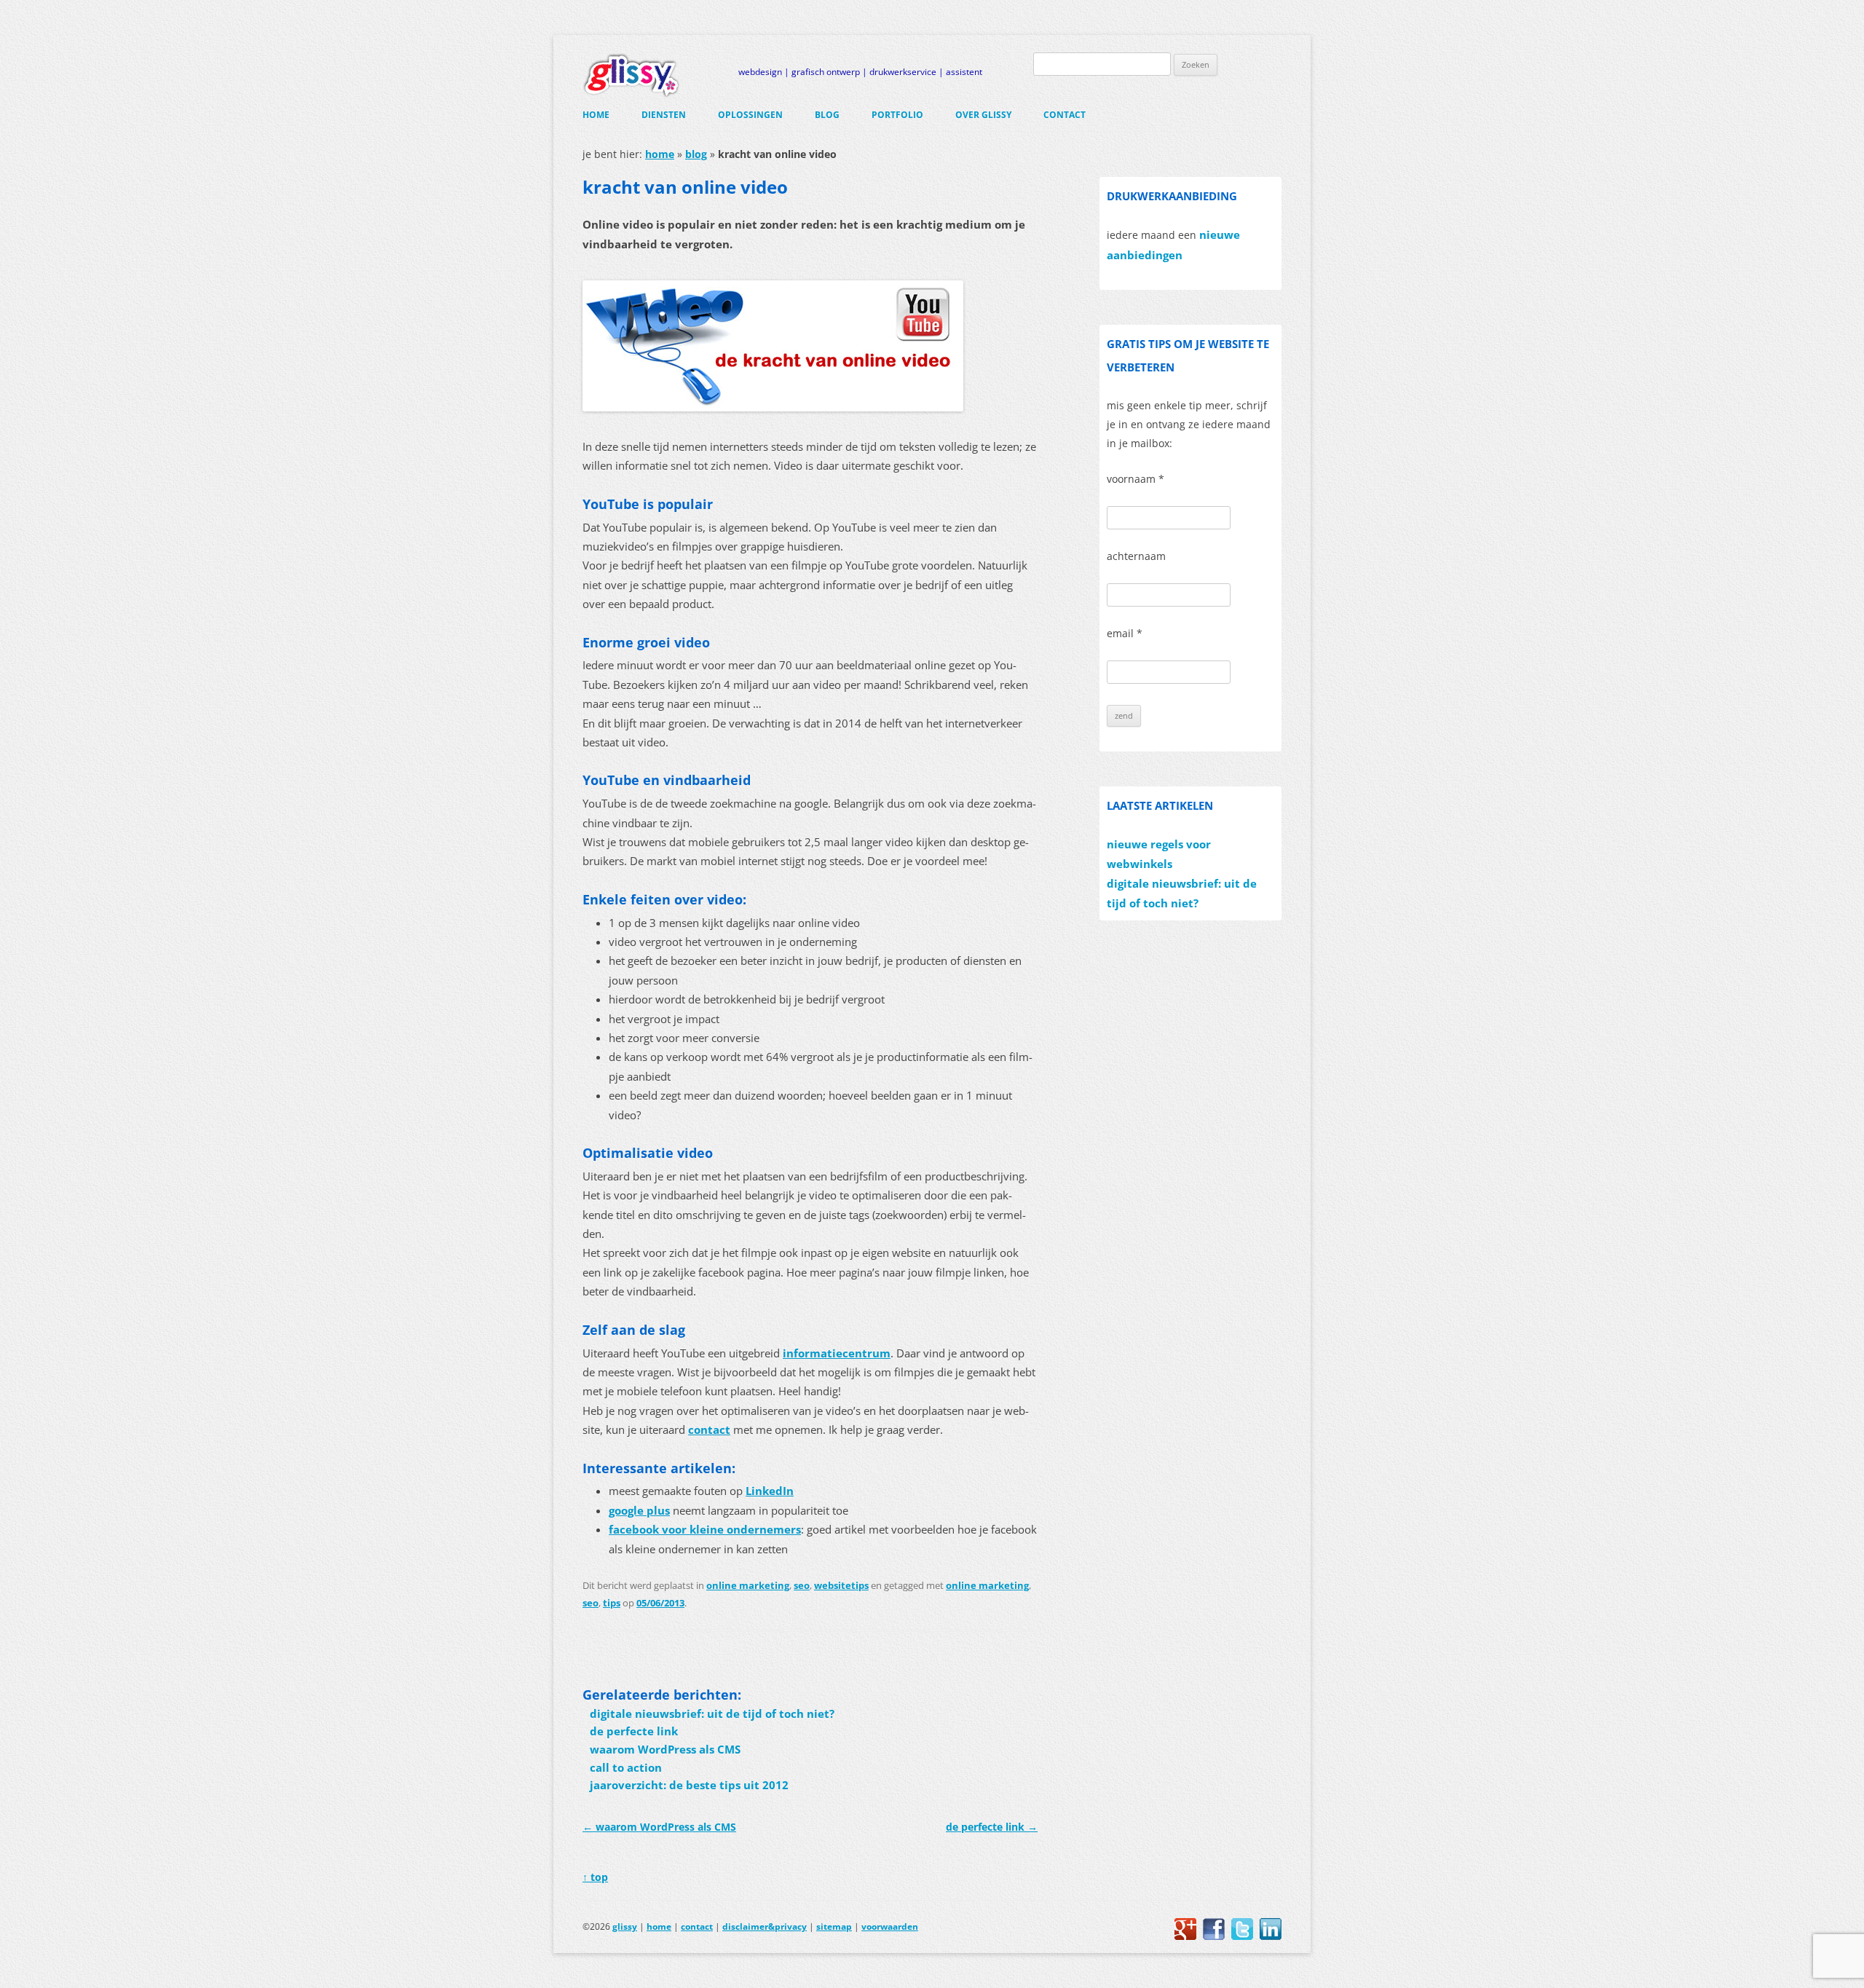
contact (1065, 115)
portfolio (897, 115)
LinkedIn (770, 1491)
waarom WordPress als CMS (665, 1750)
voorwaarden (890, 1926)
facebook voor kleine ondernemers (705, 1530)
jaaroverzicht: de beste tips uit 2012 (689, 1785)
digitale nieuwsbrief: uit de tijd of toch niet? (712, 1714)
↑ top (595, 1877)
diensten (664, 115)
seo (802, 1585)
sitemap (834, 1926)
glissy (625, 1926)
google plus (639, 1511)
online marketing (748, 1585)
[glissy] (631, 75)
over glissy (983, 115)
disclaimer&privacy (765, 1926)
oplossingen (750, 115)
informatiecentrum (837, 1353)
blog (827, 115)
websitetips (841, 1585)
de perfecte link (634, 1731)
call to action (626, 1768)
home (596, 115)
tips (612, 1603)
